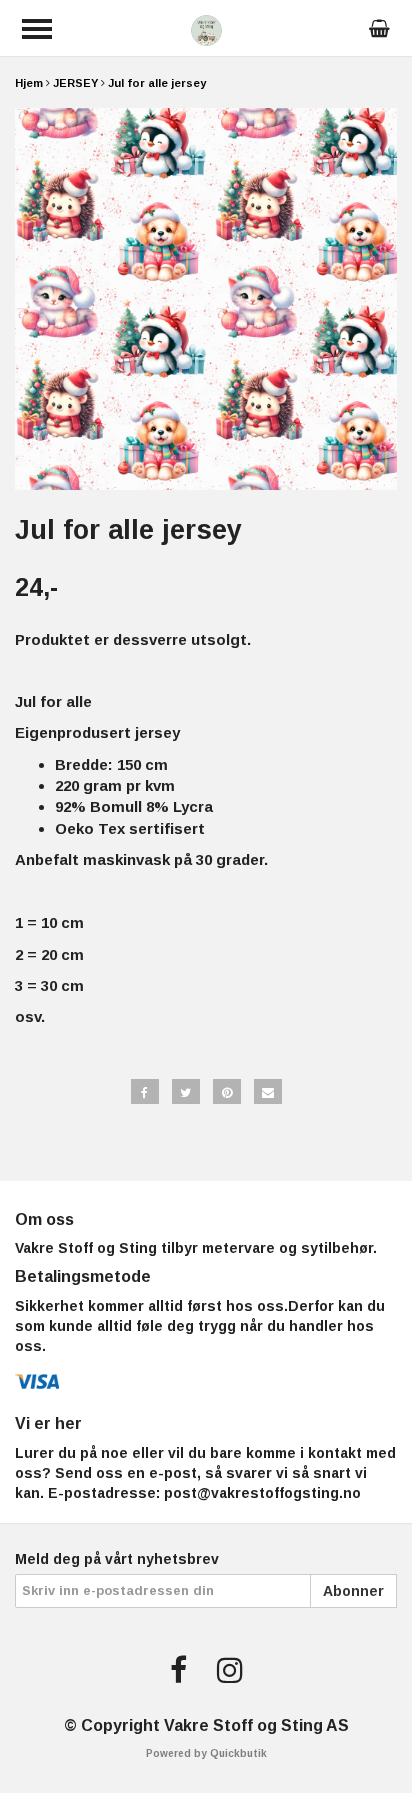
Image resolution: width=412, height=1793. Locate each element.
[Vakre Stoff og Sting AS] (206, 28)
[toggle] (37, 29)
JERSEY (75, 83)
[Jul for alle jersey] (206, 299)
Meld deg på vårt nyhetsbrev (117, 1559)
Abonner (353, 1591)
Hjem (29, 83)
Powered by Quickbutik (206, 1753)
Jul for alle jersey (157, 83)
